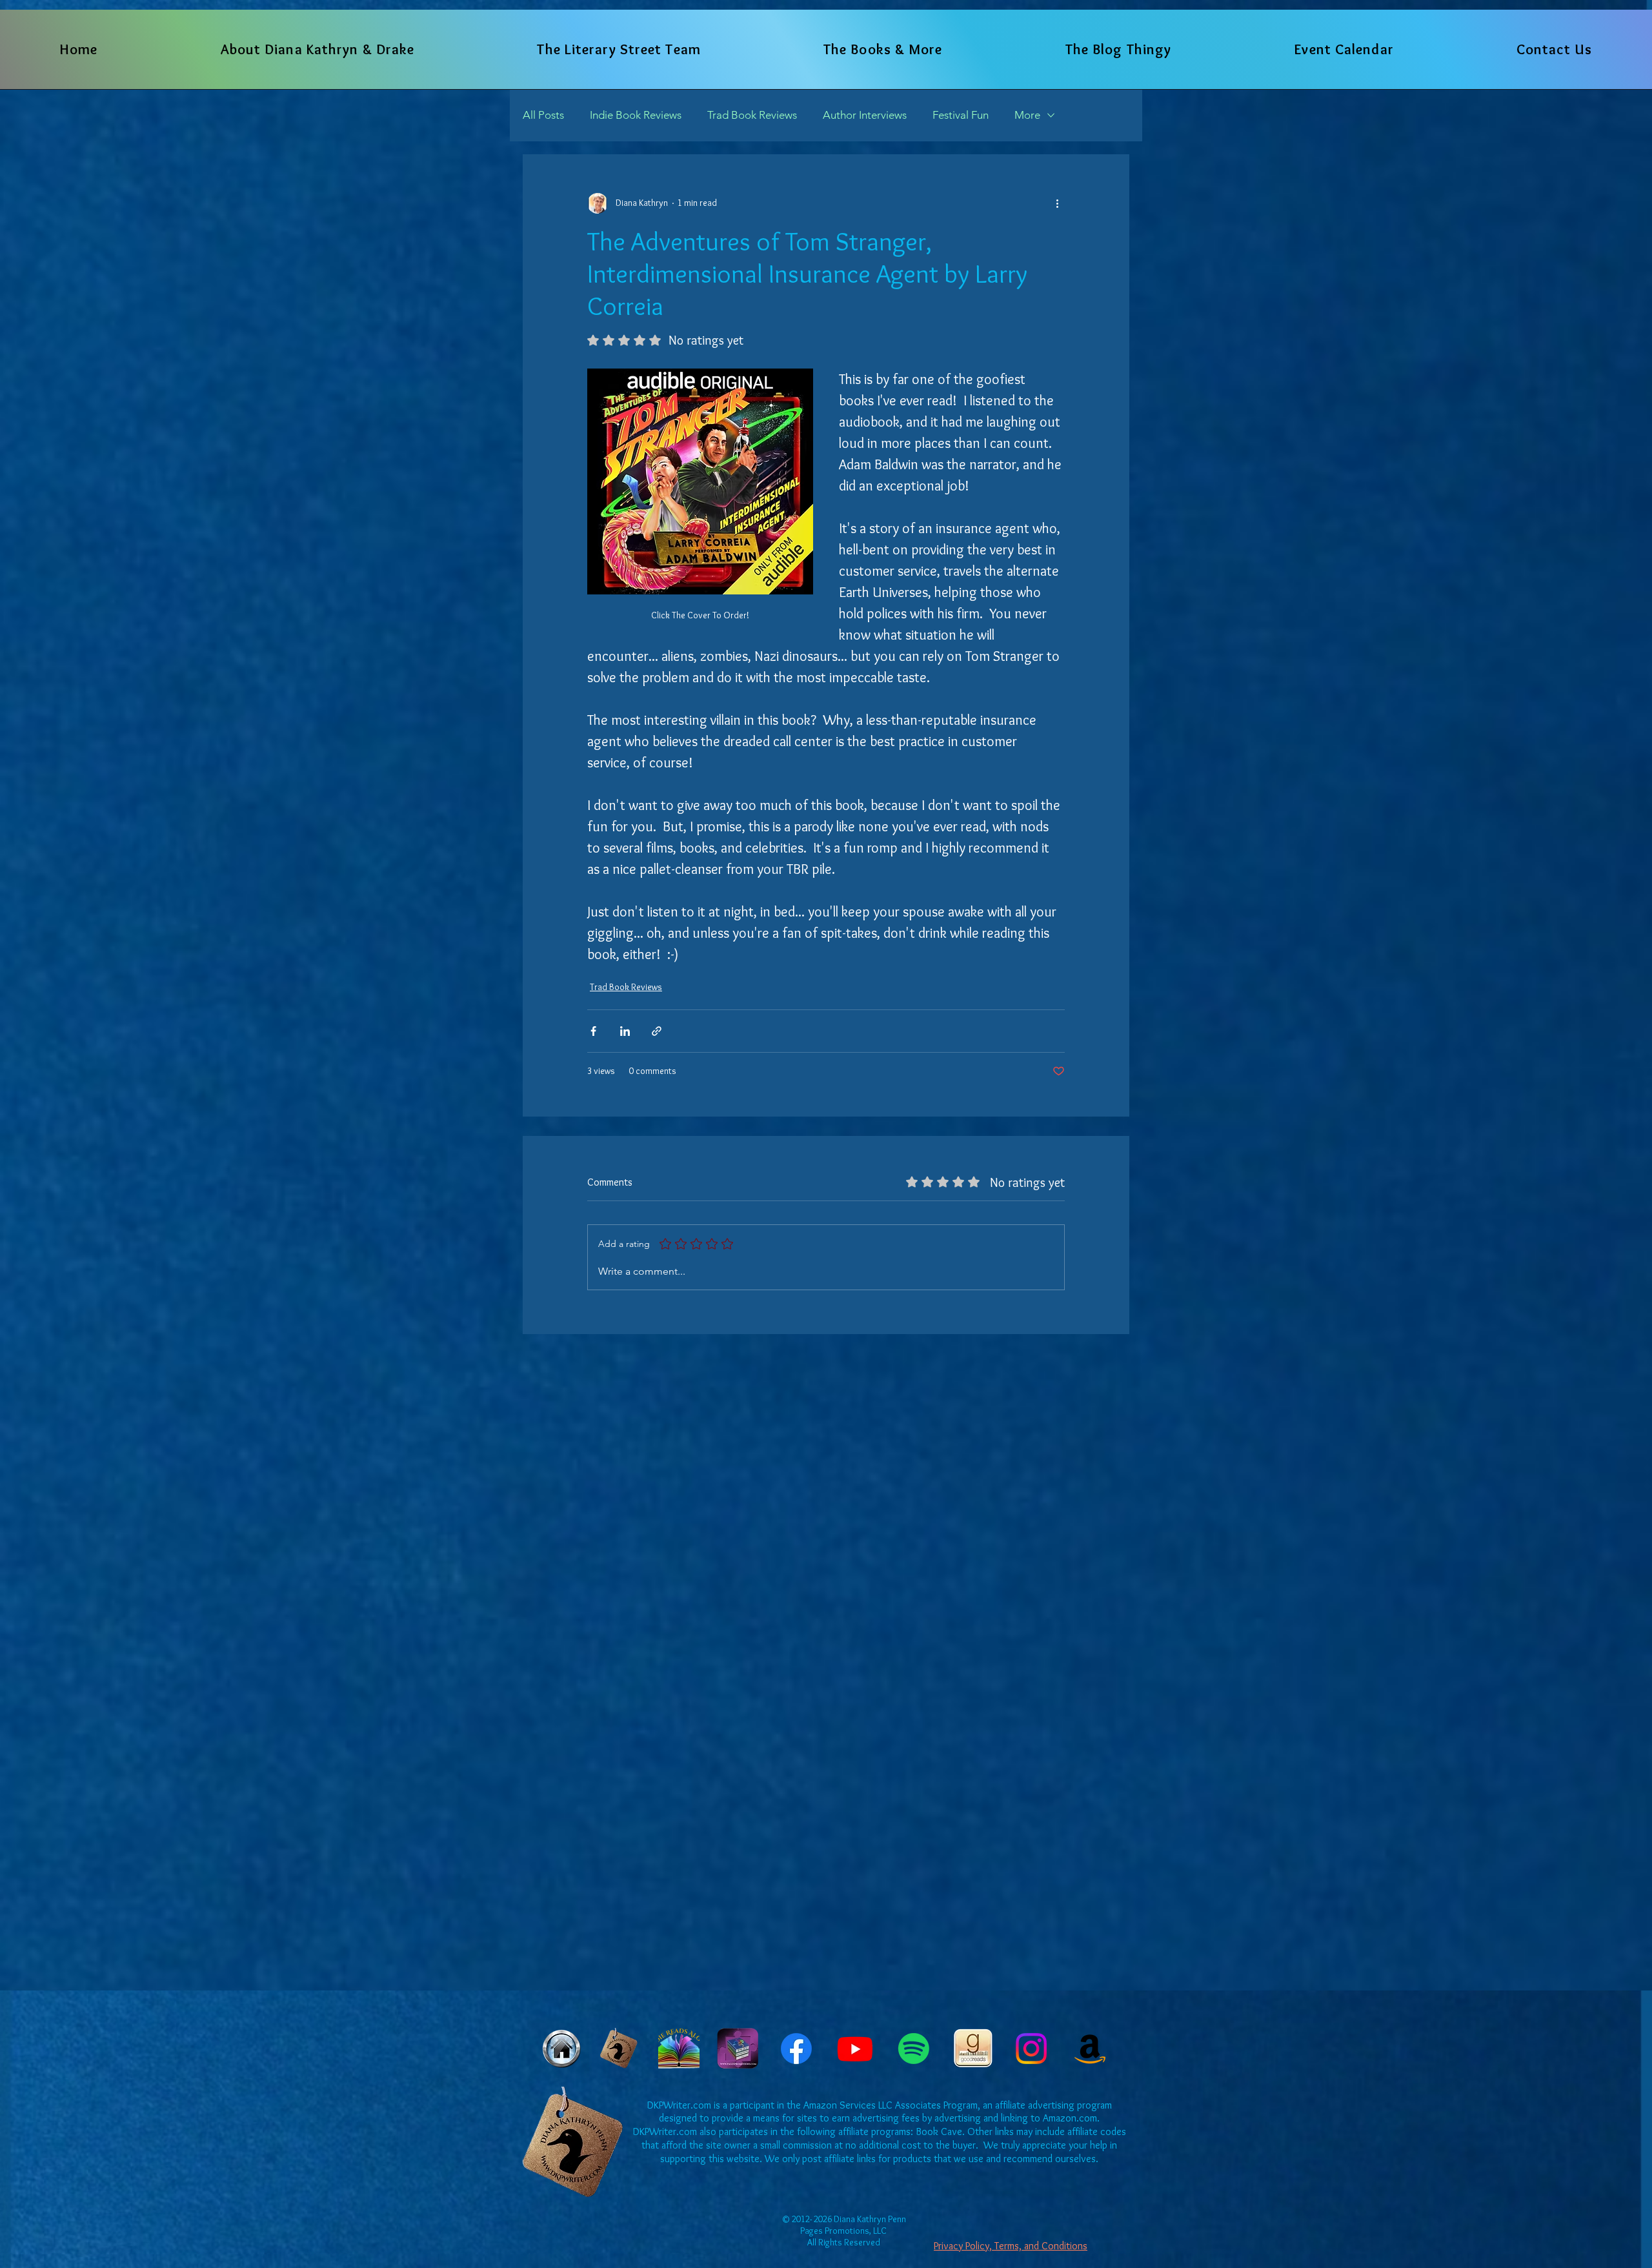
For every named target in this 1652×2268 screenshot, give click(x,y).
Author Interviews (865, 115)
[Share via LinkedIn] (625, 1031)
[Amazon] (1090, 2049)
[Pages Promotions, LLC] (738, 2049)
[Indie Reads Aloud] (679, 2049)
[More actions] (1057, 203)
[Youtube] (855, 2049)
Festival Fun (961, 115)
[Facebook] (796, 2049)
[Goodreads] (972, 2049)
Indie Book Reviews (636, 115)
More (1027, 115)
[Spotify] (914, 2049)
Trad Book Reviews (752, 115)
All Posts (543, 115)
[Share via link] (657, 1031)
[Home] (561, 2049)
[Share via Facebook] (593, 1031)
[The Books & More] (620, 2049)
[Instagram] (1031, 2049)
